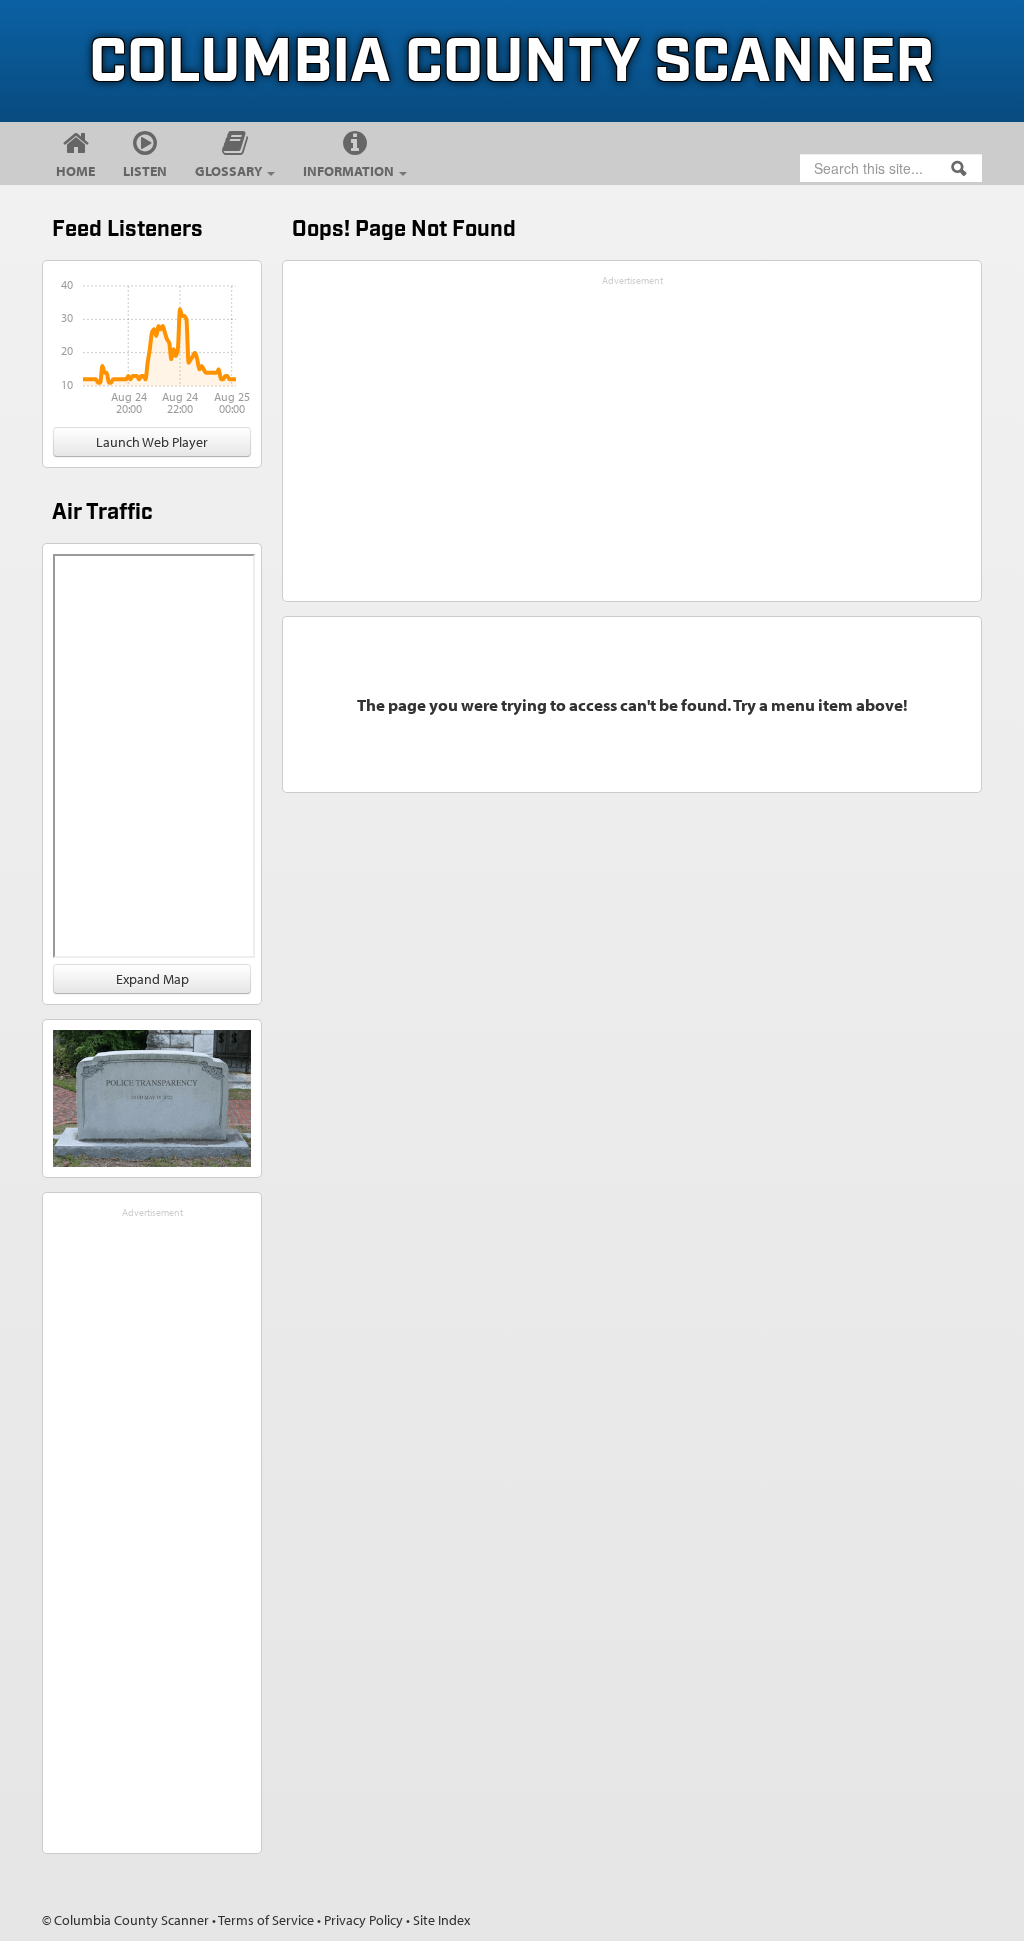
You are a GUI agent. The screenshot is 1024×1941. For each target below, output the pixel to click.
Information (350, 171)
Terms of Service (266, 1920)
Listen (145, 171)
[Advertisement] (152, 1523)
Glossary (230, 171)
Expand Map (152, 979)
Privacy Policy (363, 1920)
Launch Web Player (152, 442)
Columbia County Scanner (512, 63)
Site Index (441, 1920)
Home (75, 171)
